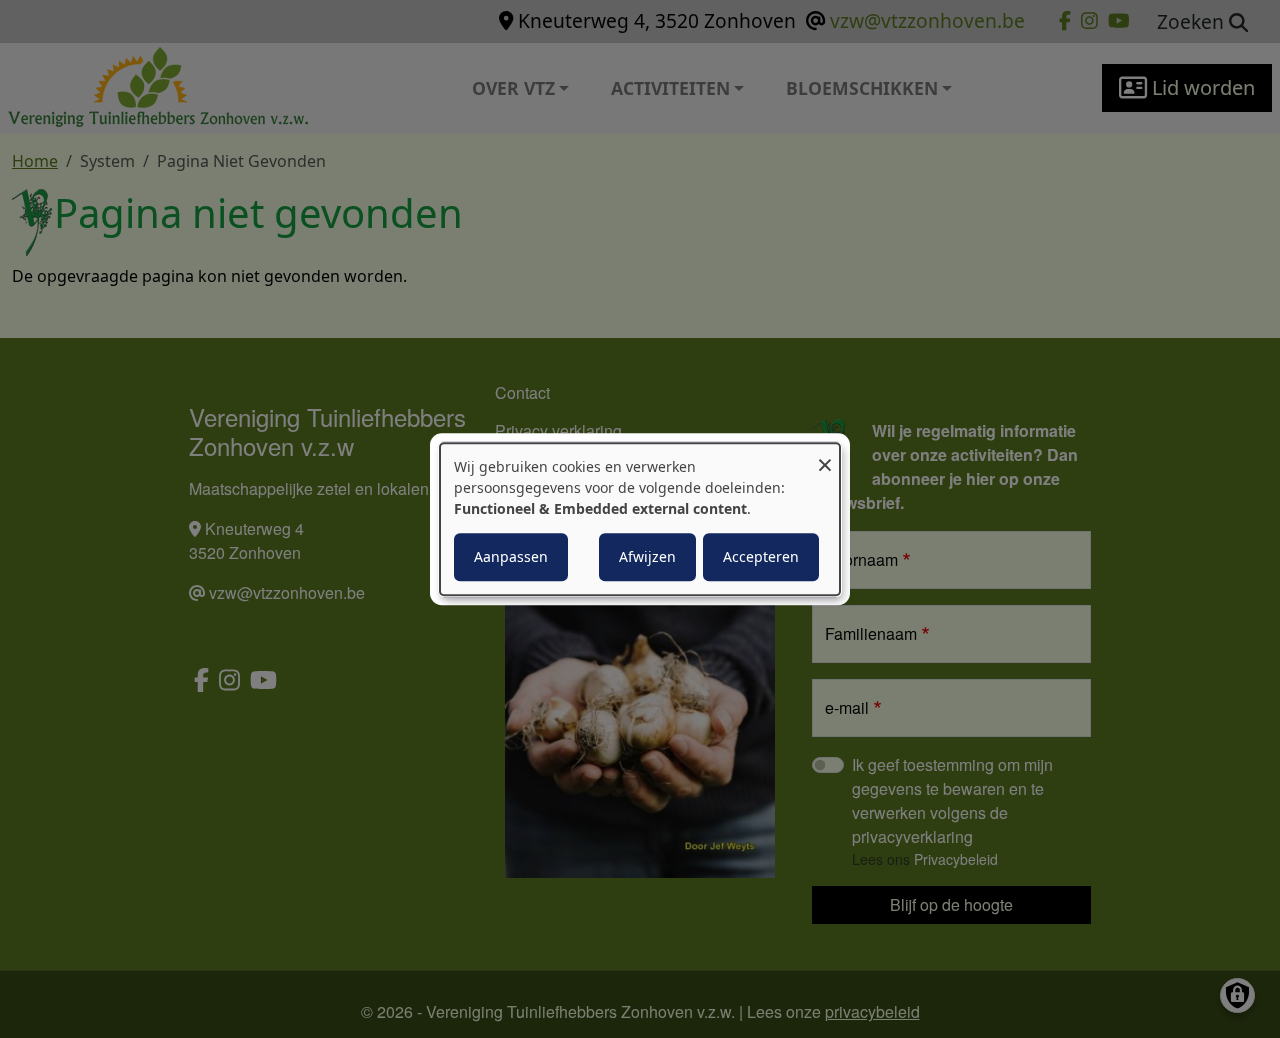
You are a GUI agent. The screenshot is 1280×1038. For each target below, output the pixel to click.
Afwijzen (647, 556)
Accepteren (761, 556)
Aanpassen (511, 556)
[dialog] (640, 519)
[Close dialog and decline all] (825, 455)
